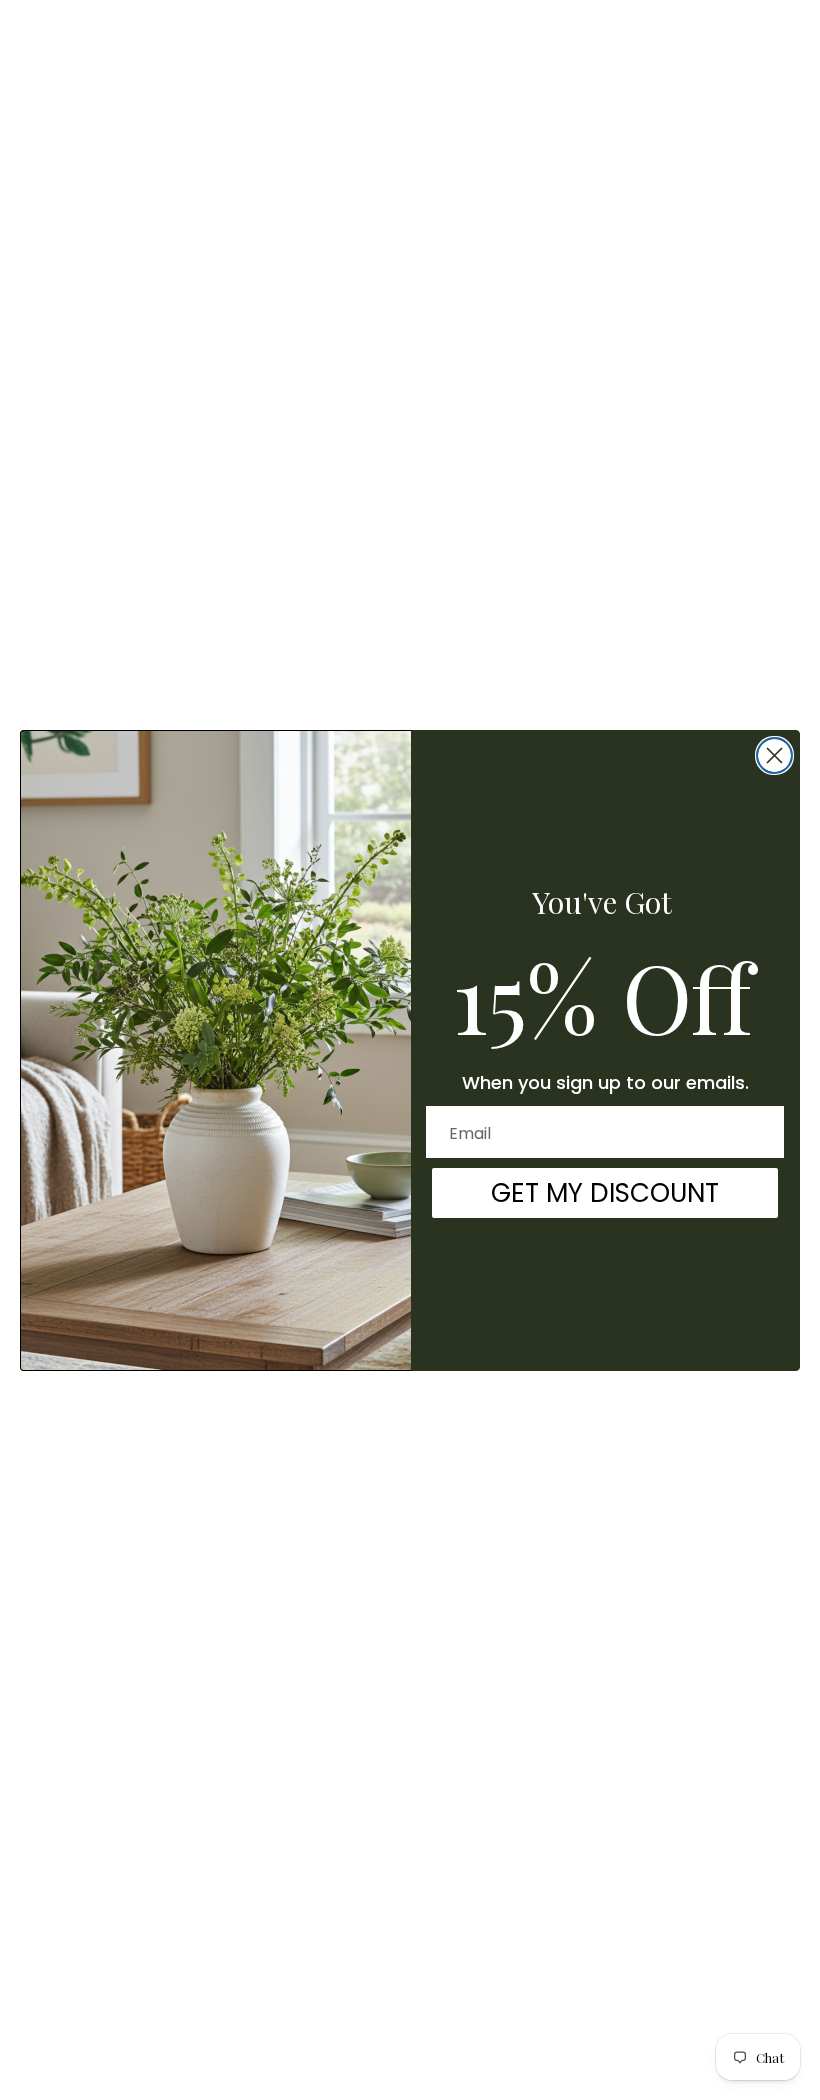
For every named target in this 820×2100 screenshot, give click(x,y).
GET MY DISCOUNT (605, 1193)
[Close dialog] (774, 755)
